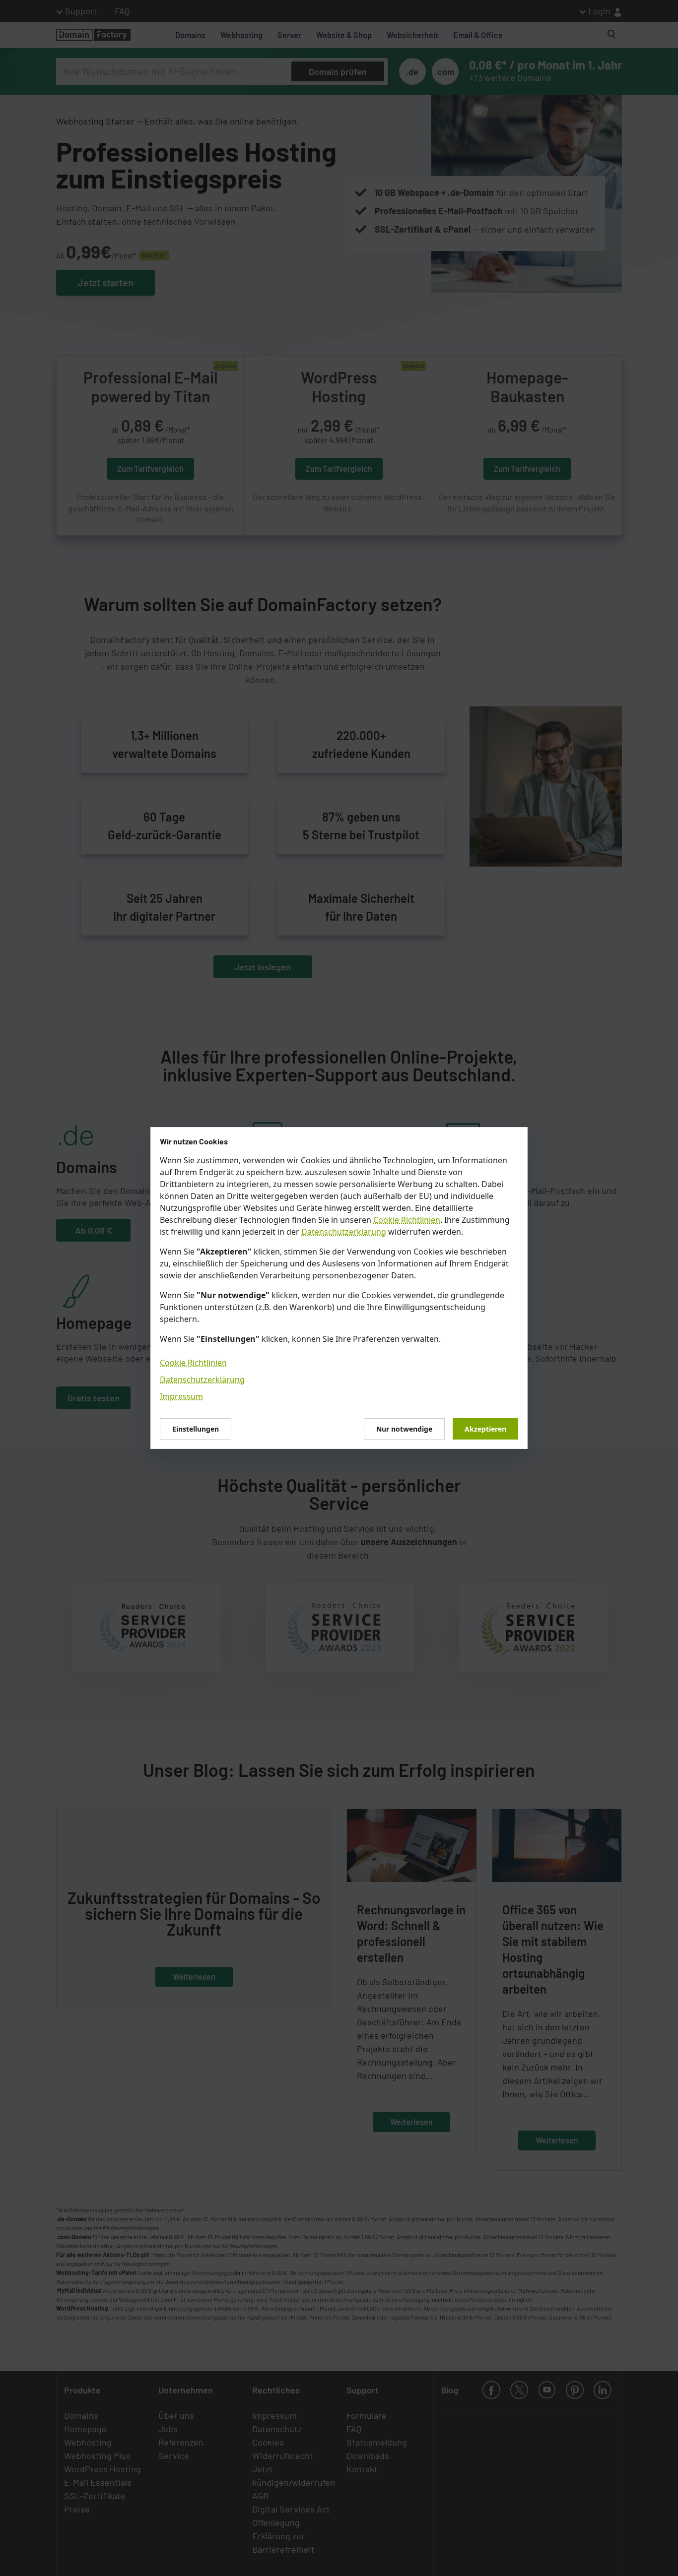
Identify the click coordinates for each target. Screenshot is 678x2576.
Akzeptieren (485, 1429)
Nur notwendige (404, 1429)
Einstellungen (196, 1429)
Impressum (181, 1396)
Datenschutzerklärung (344, 1232)
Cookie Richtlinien (407, 1220)
